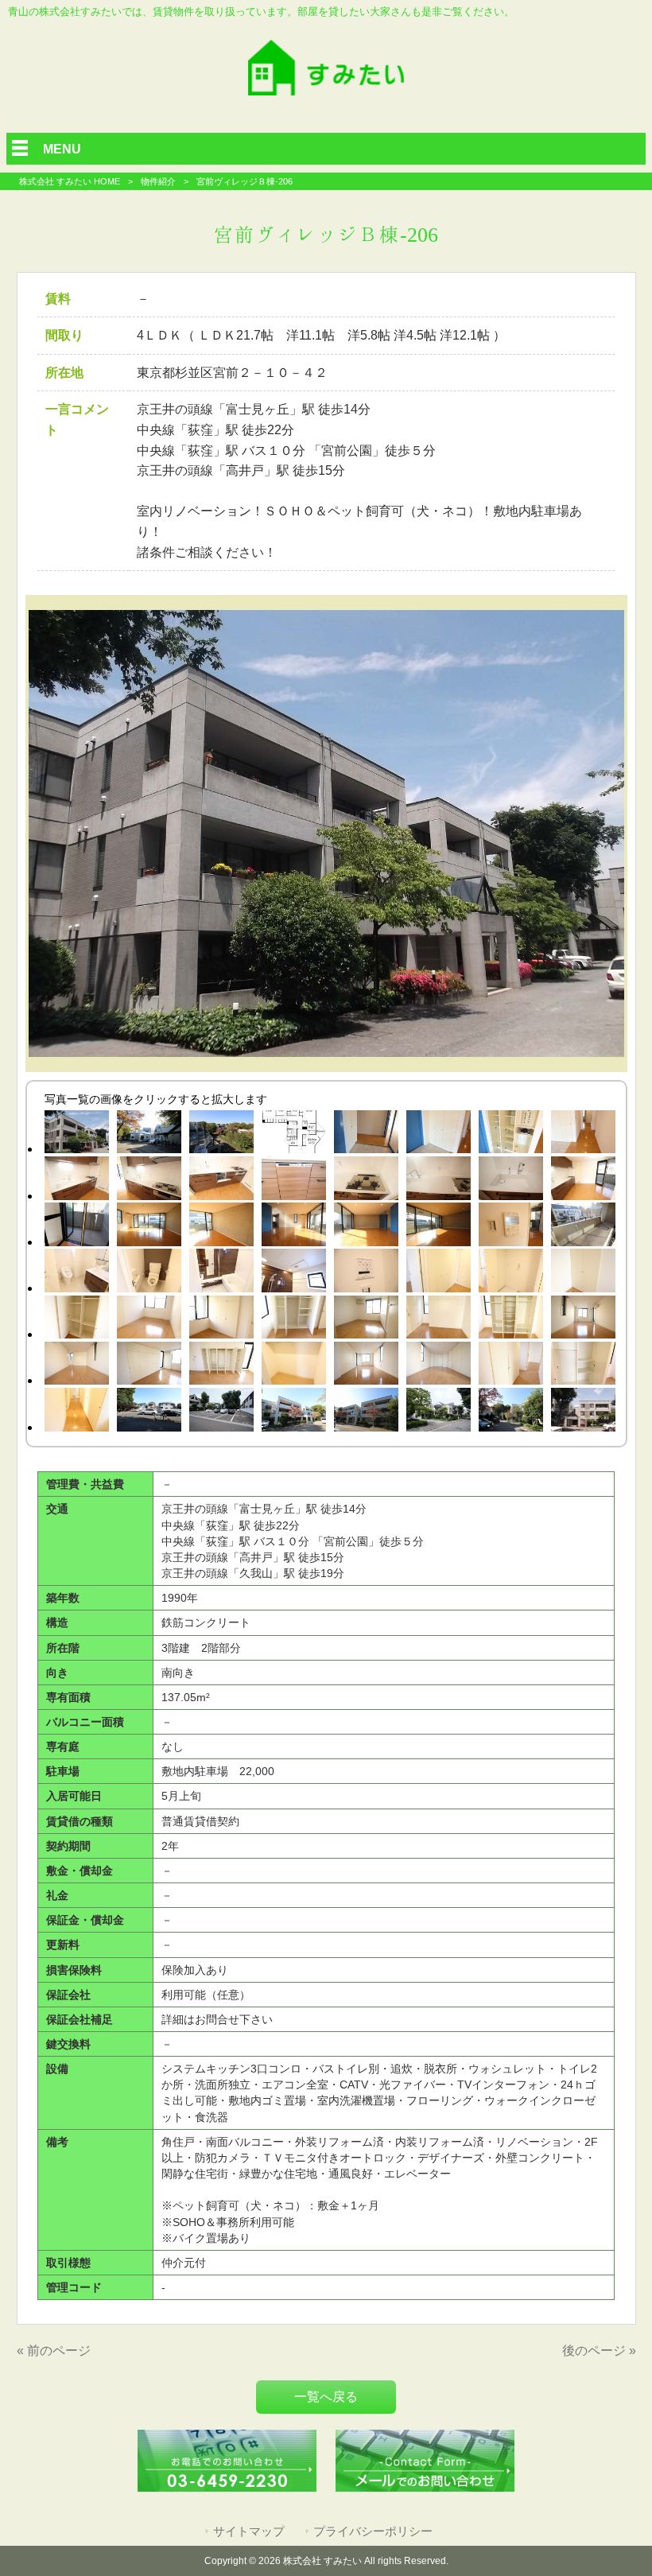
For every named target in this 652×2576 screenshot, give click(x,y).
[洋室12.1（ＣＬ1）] (149, 1366)
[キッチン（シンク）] (511, 1181)
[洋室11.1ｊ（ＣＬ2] (511, 1320)
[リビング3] (294, 1227)
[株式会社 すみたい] (326, 91)
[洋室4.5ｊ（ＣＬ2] (77, 1320)
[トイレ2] (149, 1273)
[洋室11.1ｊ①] (583, 1320)
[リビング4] (366, 1227)
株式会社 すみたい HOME (70, 181)
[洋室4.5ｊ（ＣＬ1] (583, 1273)
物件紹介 (158, 181)
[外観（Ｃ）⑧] (511, 1412)
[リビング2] (221, 1227)
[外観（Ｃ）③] (439, 1412)
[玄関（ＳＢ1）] (439, 1135)
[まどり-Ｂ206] (294, 1135)
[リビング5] (439, 1227)
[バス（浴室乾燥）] (294, 1273)
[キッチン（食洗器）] (294, 1181)
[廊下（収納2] (583, 1366)
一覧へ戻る (326, 2397)
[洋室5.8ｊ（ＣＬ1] (221, 1320)
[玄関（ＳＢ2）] (511, 1135)
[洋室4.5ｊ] (149, 1320)
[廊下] (583, 1135)
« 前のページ (54, 2351)
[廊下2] (77, 1412)
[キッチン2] (149, 1181)
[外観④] (149, 1135)
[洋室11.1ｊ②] (77, 1366)
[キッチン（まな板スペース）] (439, 1181)
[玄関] (366, 1135)
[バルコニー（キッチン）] (77, 1227)
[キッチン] (77, 1181)
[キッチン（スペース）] (583, 1181)
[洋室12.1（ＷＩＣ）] (294, 1366)
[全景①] (221, 1135)
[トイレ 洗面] (77, 1273)
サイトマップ (249, 2531)
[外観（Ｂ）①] (77, 1135)
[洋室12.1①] (366, 1366)
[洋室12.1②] (439, 1366)
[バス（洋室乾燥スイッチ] (366, 1273)
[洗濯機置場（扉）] (439, 1273)
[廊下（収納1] (511, 1366)
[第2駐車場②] (221, 1412)
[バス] (221, 1273)
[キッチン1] (221, 1181)
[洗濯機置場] (511, 1273)
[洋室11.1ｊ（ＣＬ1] (439, 1320)
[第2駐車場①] (149, 1412)
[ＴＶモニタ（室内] (511, 1227)
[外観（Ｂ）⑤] (366, 1412)
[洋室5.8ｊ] (366, 1320)
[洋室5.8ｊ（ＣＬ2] (294, 1320)
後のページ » (599, 2351)
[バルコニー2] (583, 1227)
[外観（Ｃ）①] (583, 1412)
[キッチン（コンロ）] (366, 1181)
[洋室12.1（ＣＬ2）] (221, 1366)
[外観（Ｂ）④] (294, 1412)
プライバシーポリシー (373, 2531)
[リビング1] (149, 1227)
